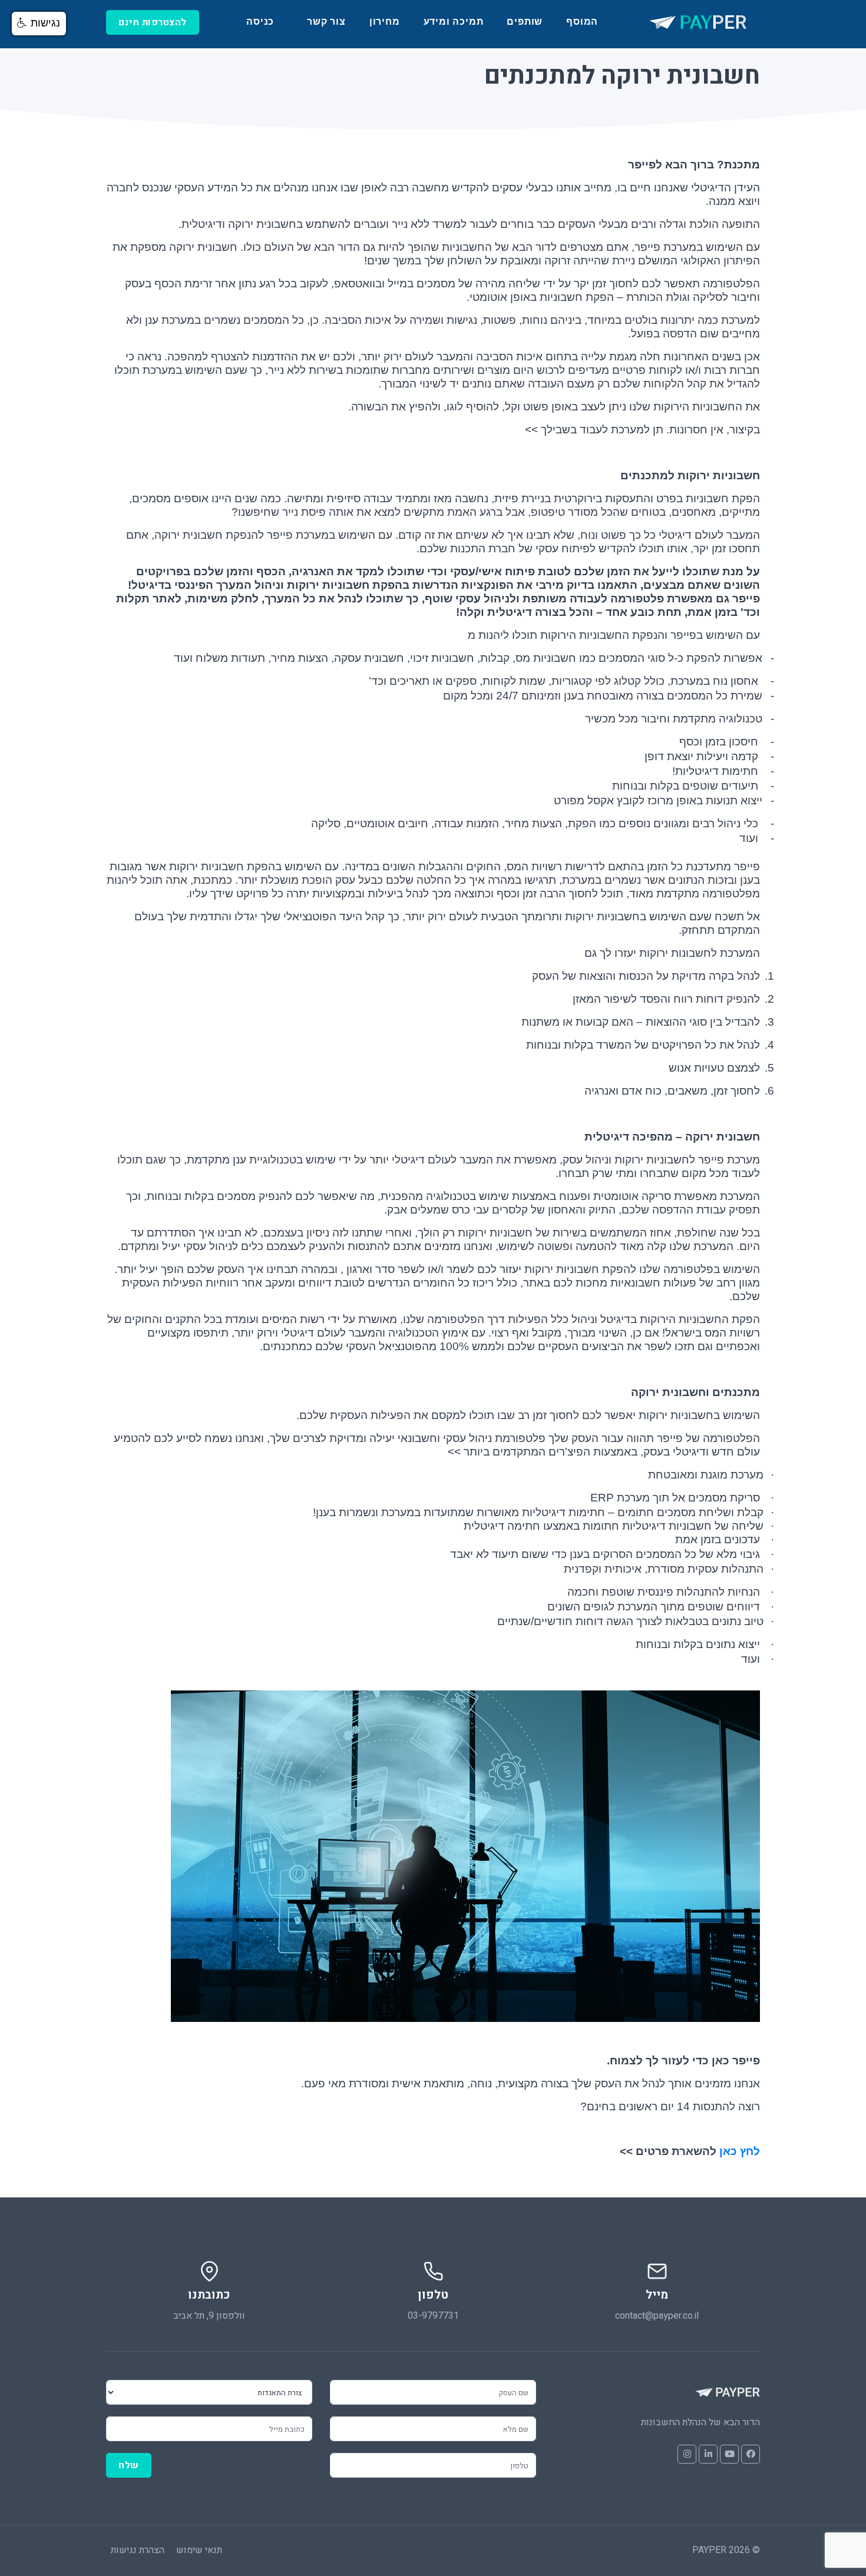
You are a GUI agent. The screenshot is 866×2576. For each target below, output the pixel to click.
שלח (129, 2465)
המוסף (582, 21)
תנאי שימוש (199, 2550)
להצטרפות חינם (153, 22)
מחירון (385, 21)
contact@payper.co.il (657, 2316)
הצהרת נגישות (138, 2550)
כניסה (260, 21)
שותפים (525, 21)
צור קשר (326, 21)
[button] (39, 24)
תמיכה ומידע (454, 21)
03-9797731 (433, 2316)
